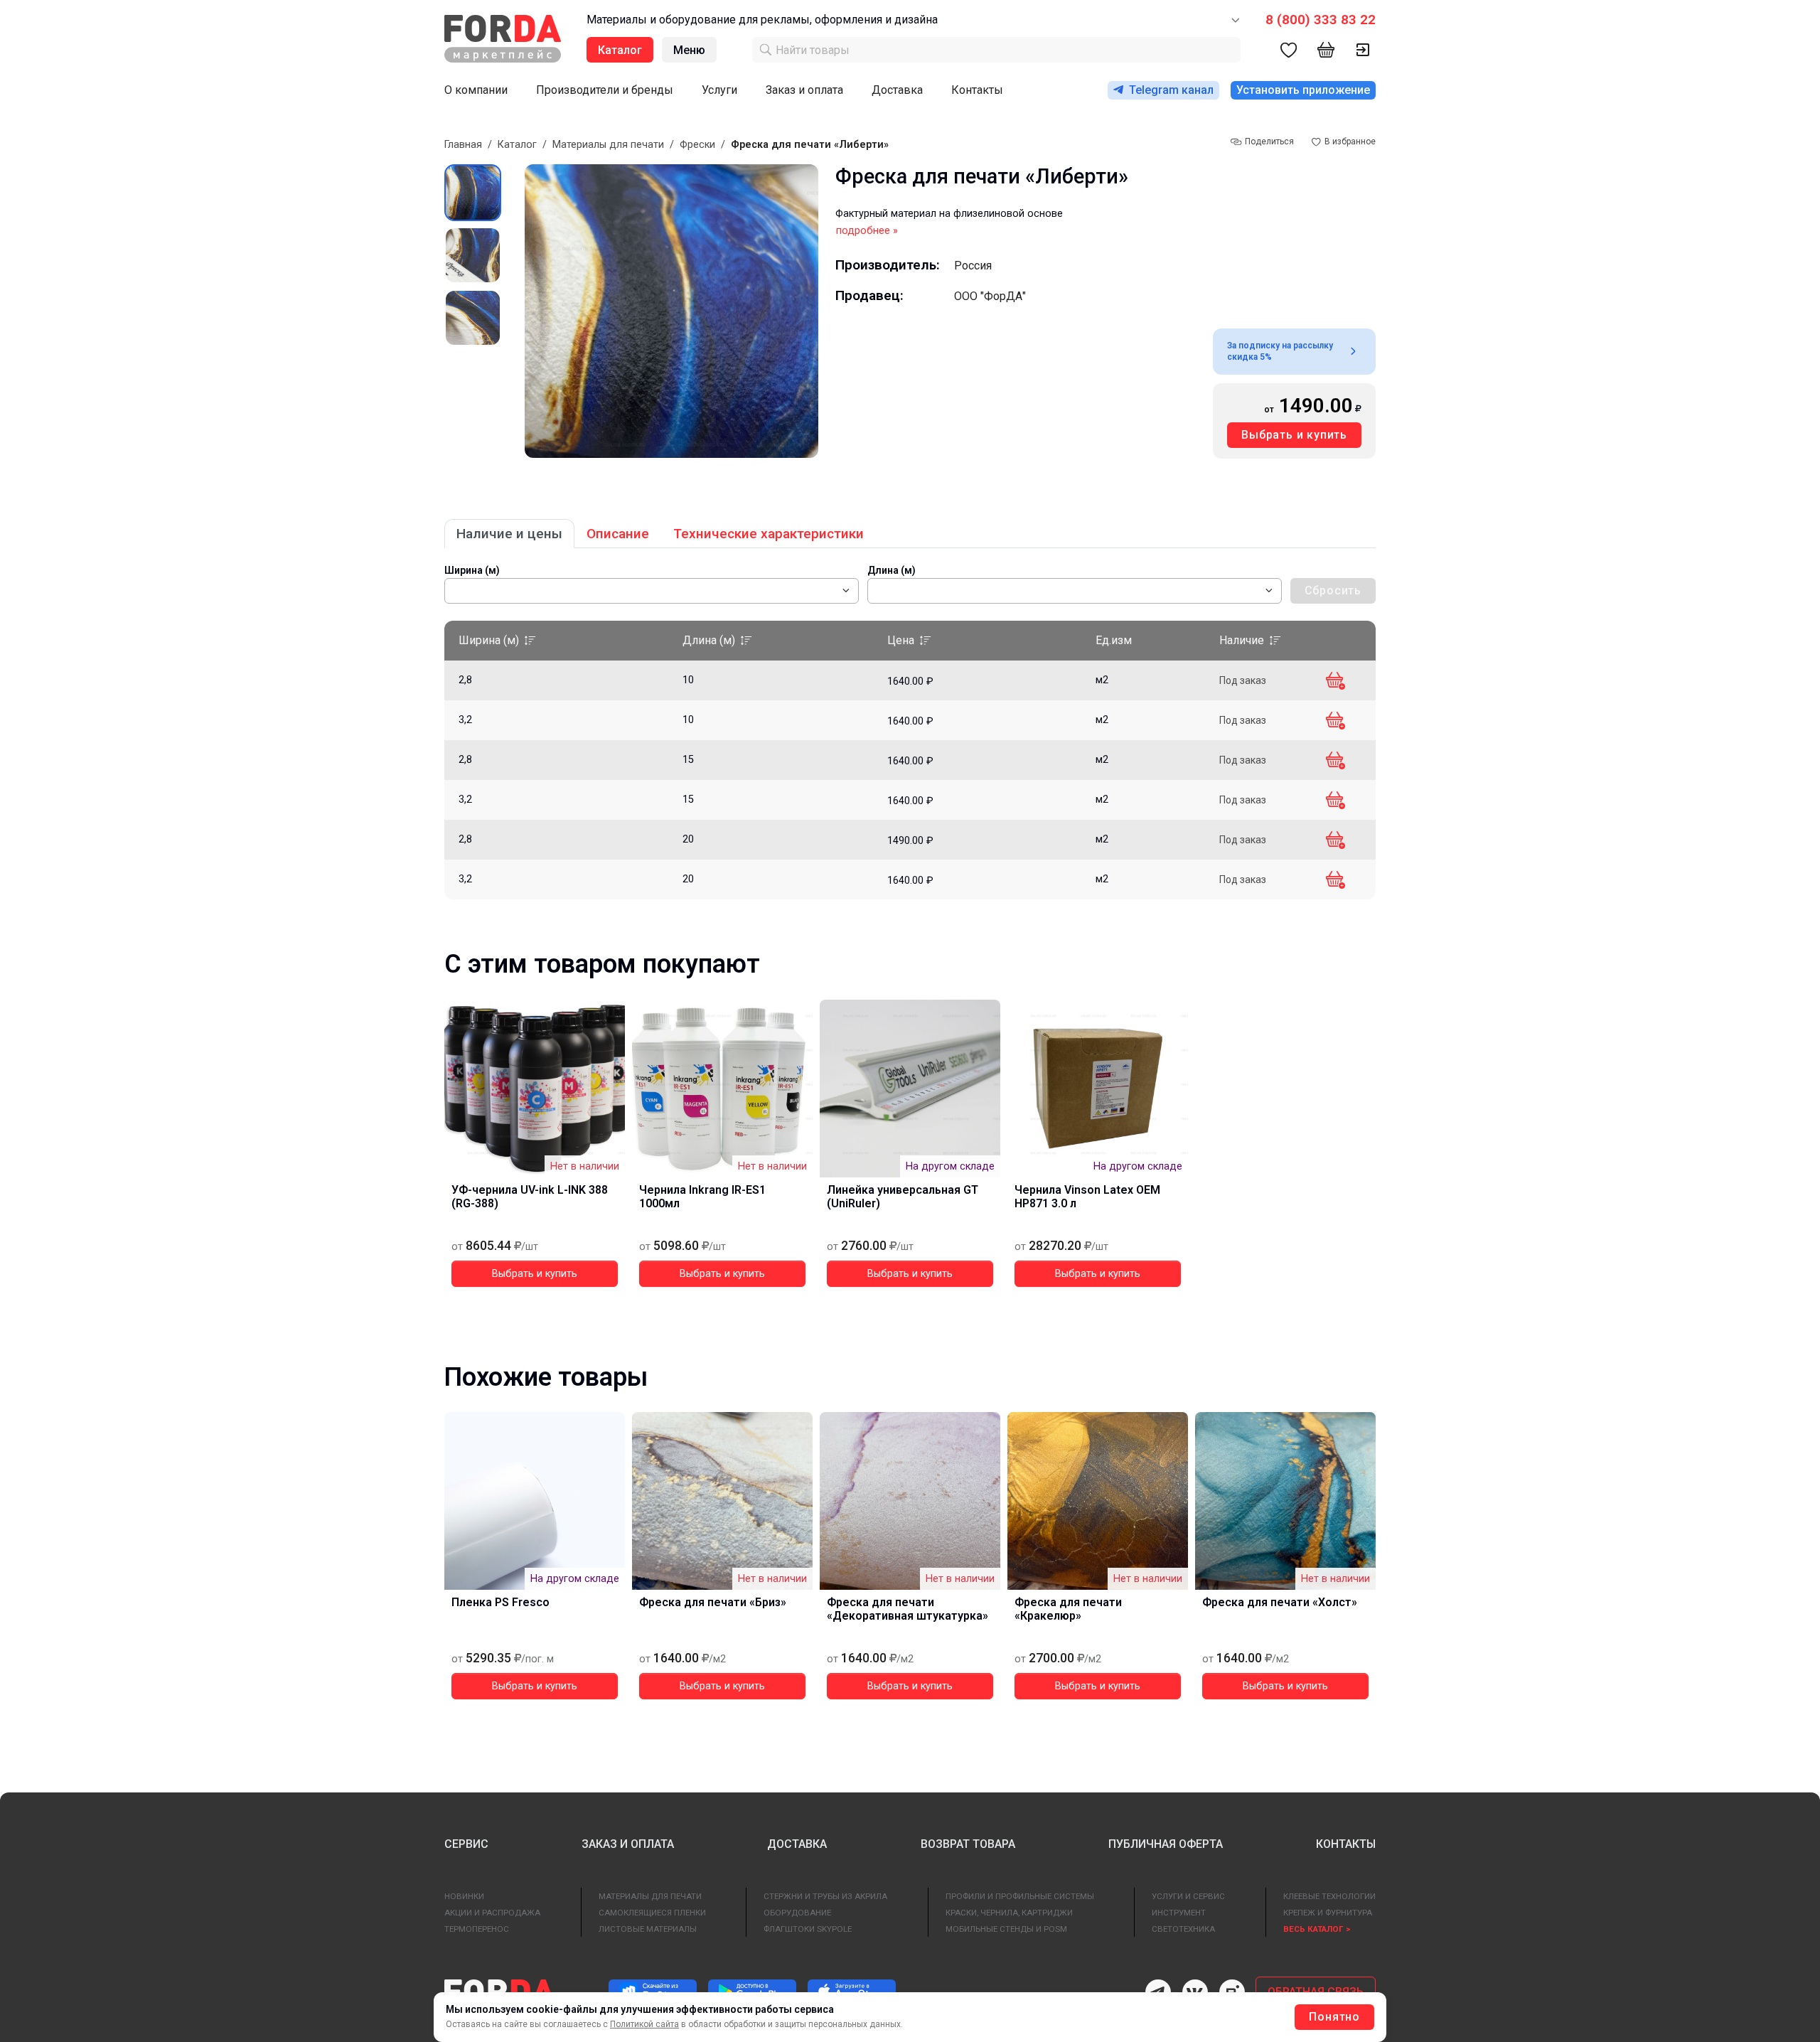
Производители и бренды (605, 90)
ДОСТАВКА (797, 1844)
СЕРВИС (466, 1844)
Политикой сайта (644, 2024)
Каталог (517, 145)
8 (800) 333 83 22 (1321, 20)
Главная (463, 145)
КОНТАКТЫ (1346, 1844)
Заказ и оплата (804, 90)
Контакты (977, 90)
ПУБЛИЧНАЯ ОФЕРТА (1166, 1844)
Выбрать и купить (1294, 435)
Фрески (697, 145)
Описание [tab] (618, 534)
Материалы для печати (608, 145)
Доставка (897, 90)
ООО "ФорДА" (990, 296)
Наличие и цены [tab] (509, 534)
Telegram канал (1171, 90)
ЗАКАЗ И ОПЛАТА (628, 1844)
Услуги (719, 90)
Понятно (1334, 2017)
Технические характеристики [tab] (769, 534)
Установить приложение (1303, 90)
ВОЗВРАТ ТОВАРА (968, 1844)
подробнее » (867, 231)
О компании (476, 90)
